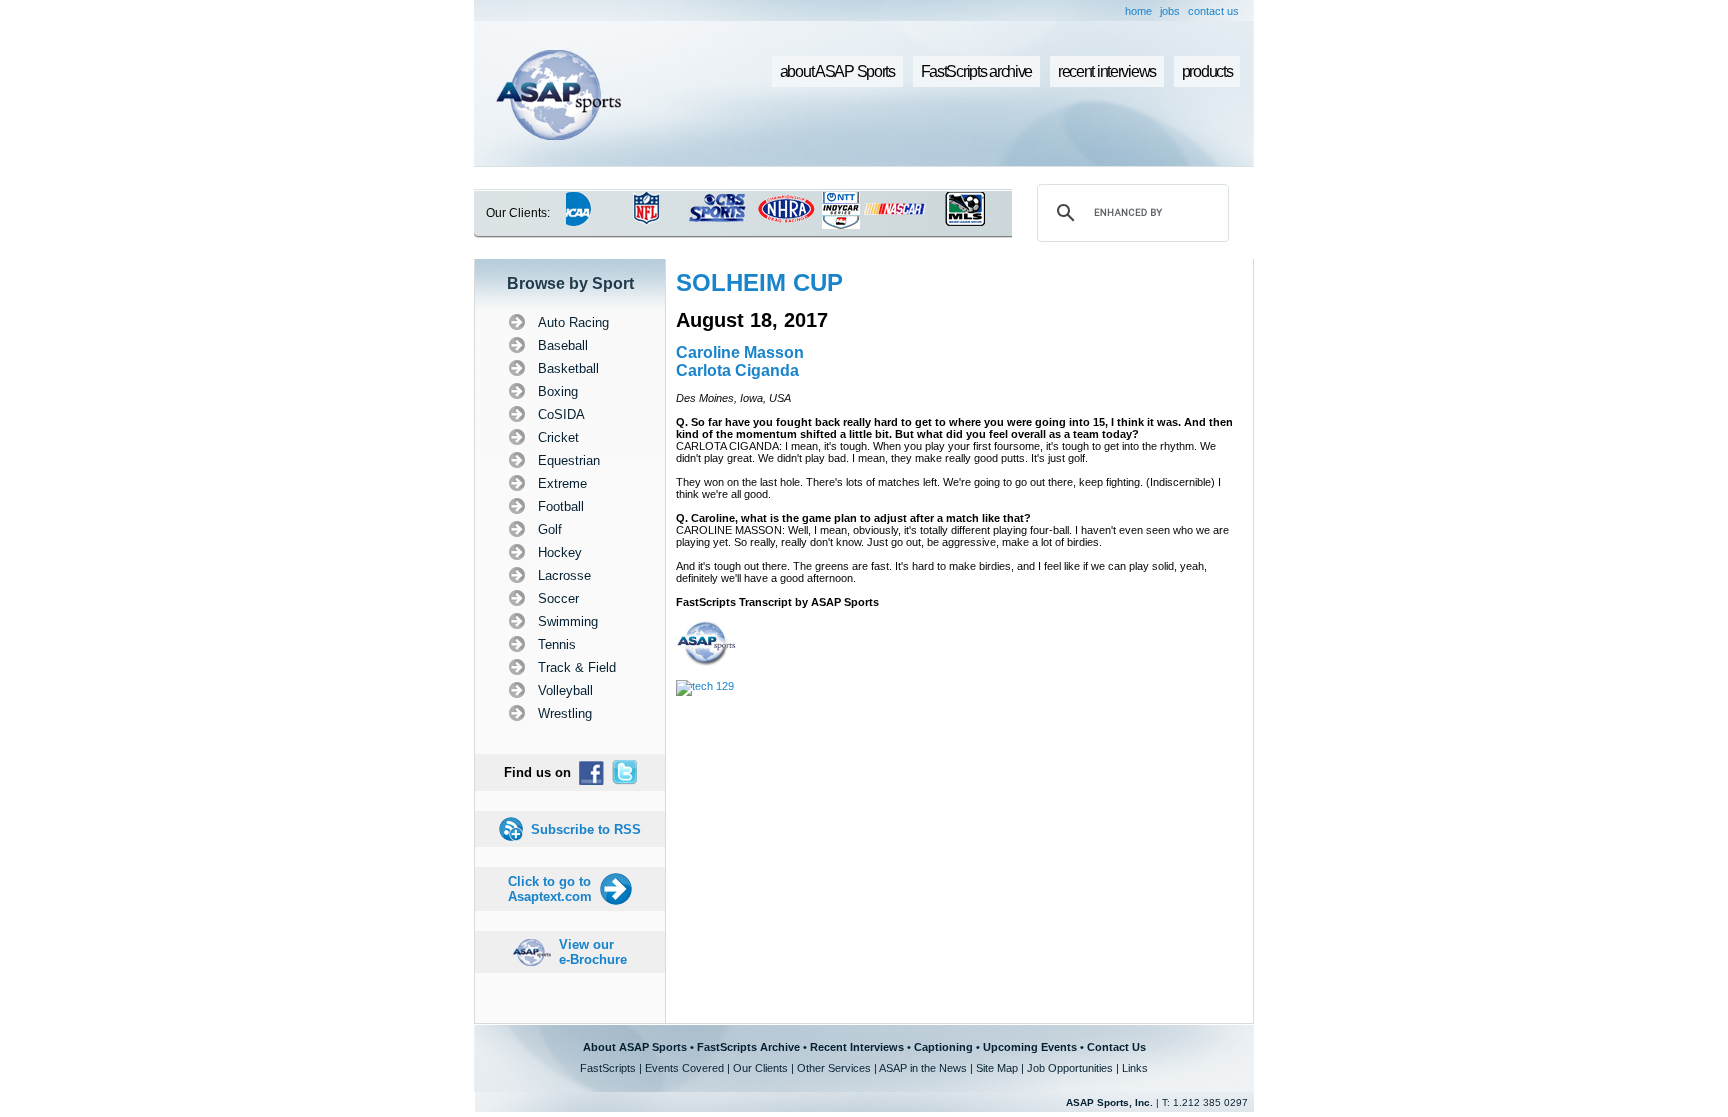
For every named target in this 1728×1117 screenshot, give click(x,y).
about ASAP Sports (837, 71)
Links (1135, 1068)
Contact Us (1116, 1047)
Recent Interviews (857, 1047)
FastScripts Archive (748, 1047)
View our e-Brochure (593, 952)
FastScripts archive (977, 71)
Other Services (834, 1068)
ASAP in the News (923, 1068)
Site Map (997, 1068)
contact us (1213, 11)
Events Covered (684, 1068)
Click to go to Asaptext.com (550, 889)
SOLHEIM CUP (759, 282)
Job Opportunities (1070, 1068)
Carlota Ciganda (737, 370)
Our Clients (760, 1068)
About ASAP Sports (635, 1047)
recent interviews (1107, 71)
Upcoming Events (1030, 1047)
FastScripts (608, 1068)
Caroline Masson (740, 352)
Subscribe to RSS (586, 829)
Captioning (943, 1047)
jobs (1170, 11)
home (1138, 11)
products (1207, 71)
